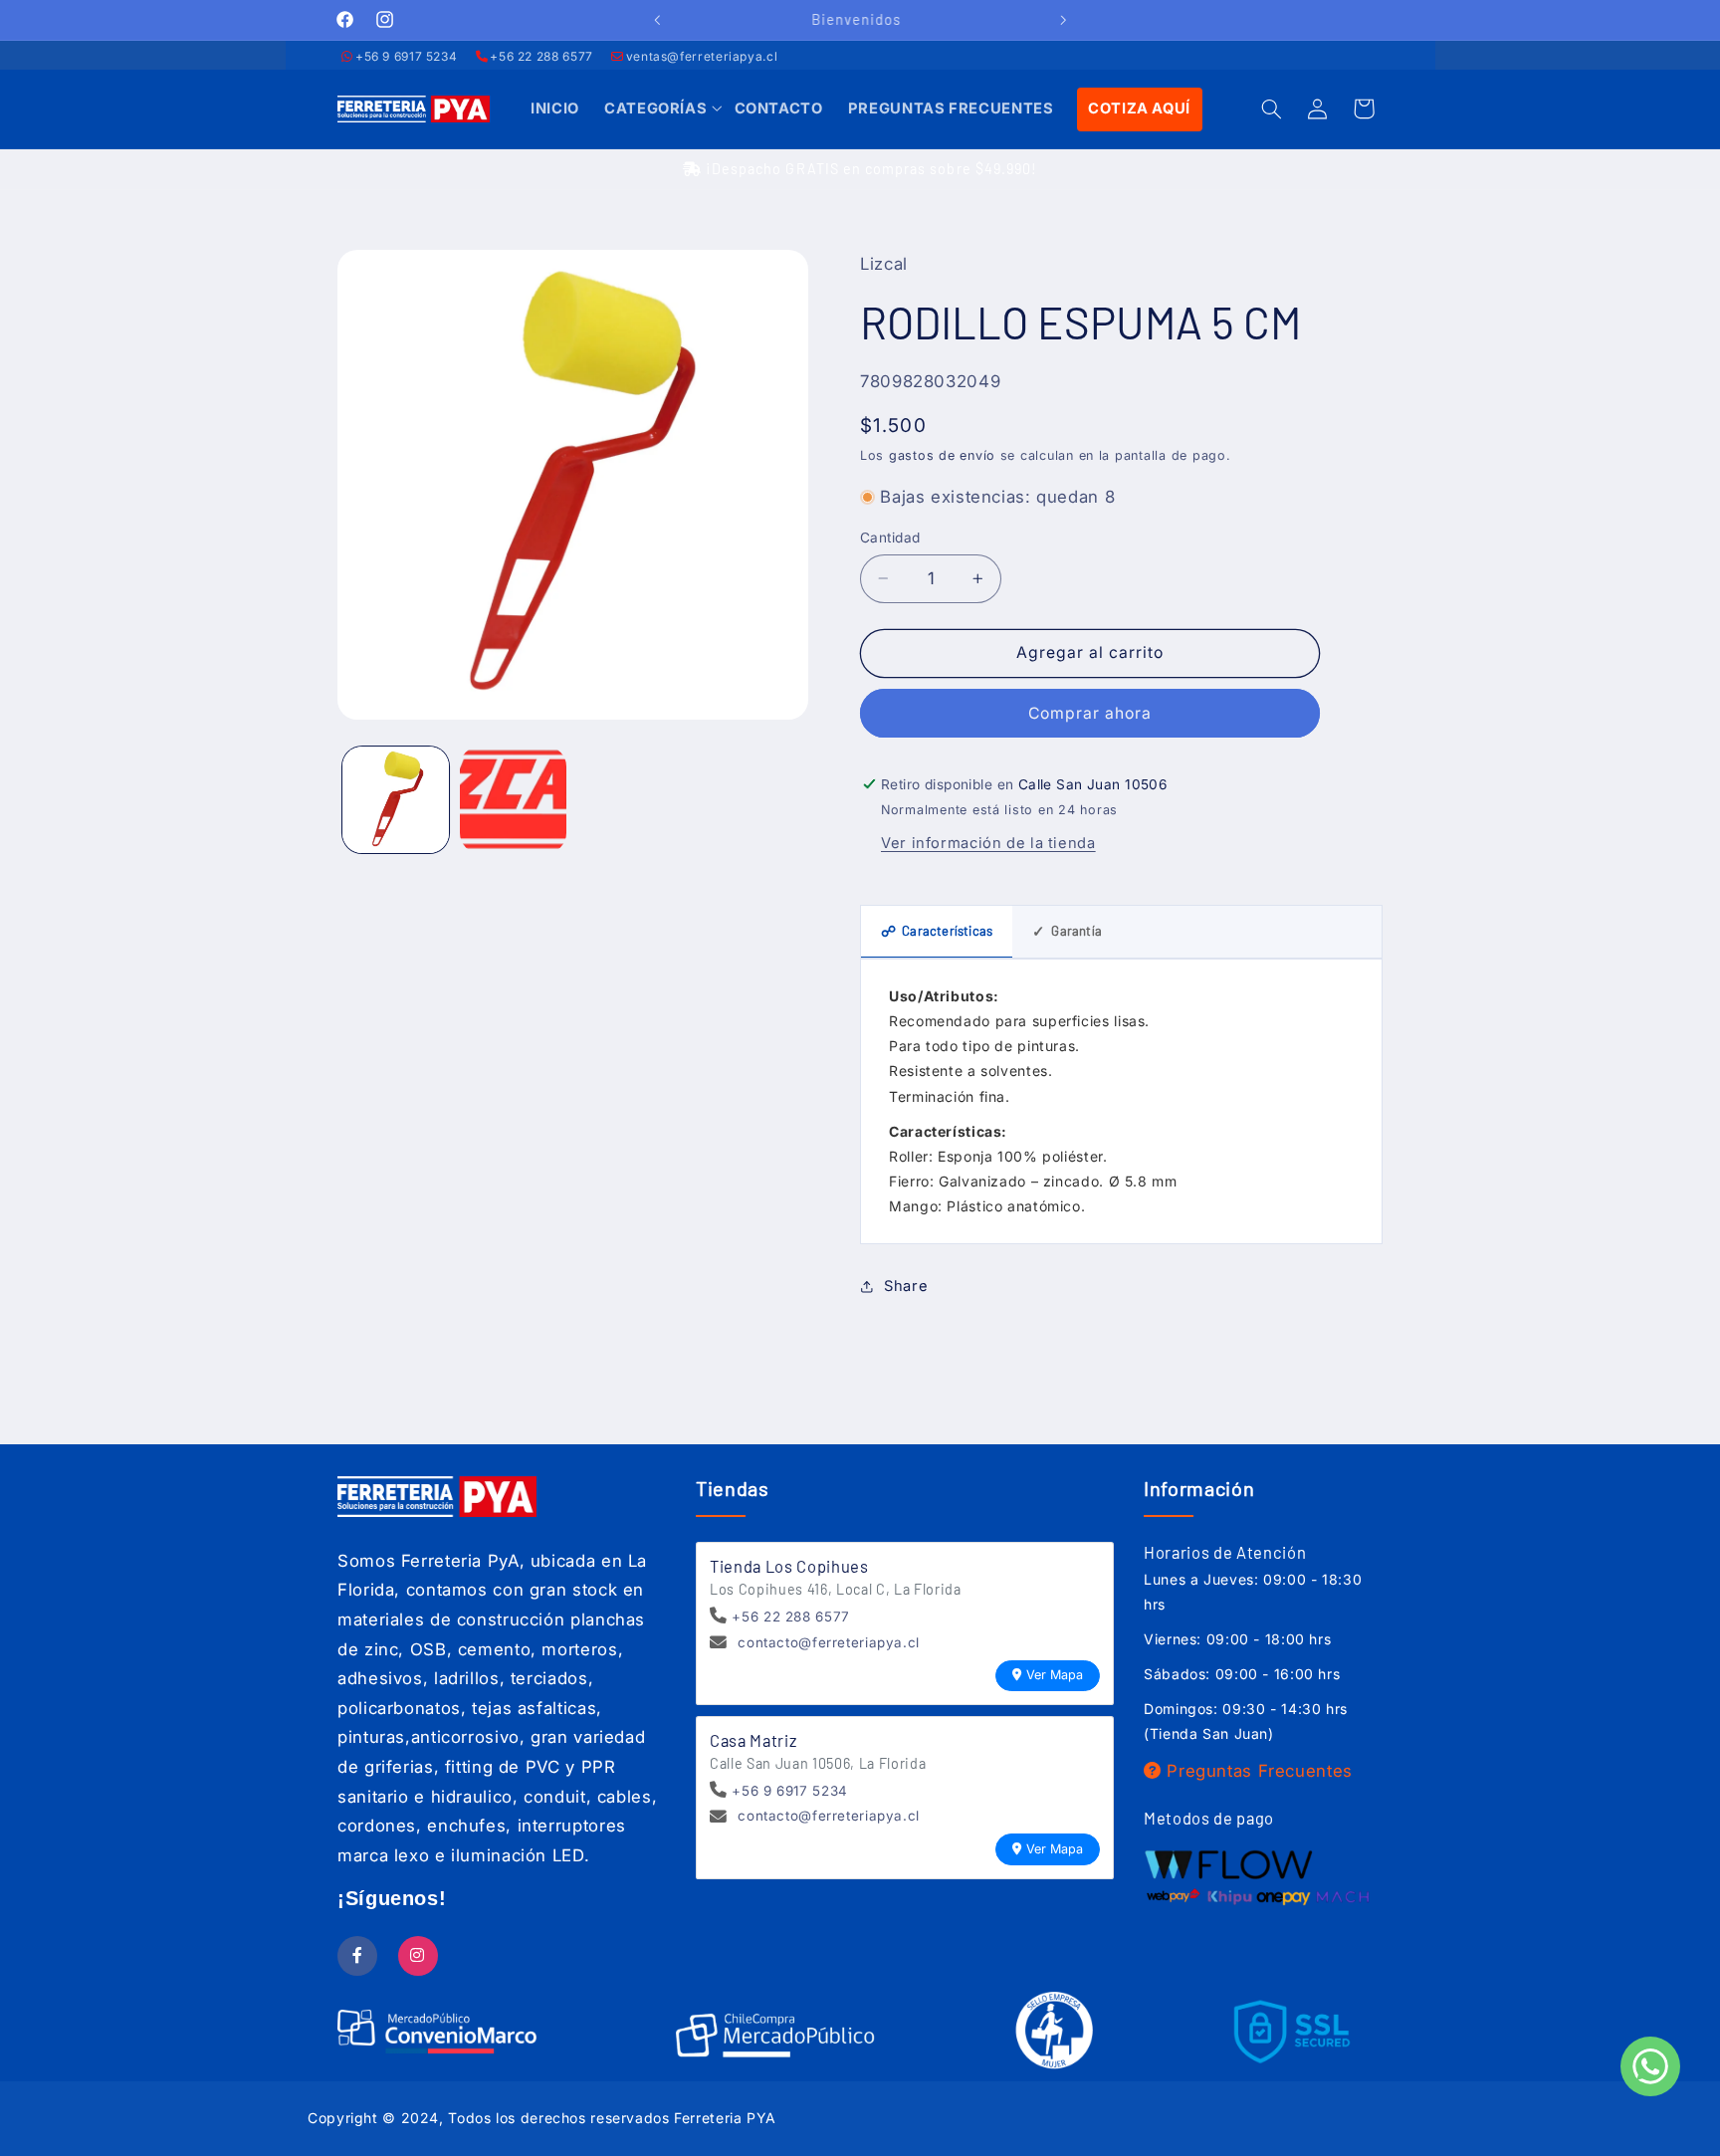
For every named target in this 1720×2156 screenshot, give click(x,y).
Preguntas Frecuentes (1257, 1771)
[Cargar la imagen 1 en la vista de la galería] (396, 800)
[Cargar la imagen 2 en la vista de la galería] (513, 800)
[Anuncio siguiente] (1063, 20)
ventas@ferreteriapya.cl (702, 56)
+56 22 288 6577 (541, 56)
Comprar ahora (1090, 713)
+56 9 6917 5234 (406, 56)
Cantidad (890, 538)
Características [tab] (937, 931)
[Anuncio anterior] (657, 20)
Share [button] (906, 1286)
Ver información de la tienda (988, 843)
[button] (656, 109)
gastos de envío (942, 455)
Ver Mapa (1055, 1675)
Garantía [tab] (1067, 931)
